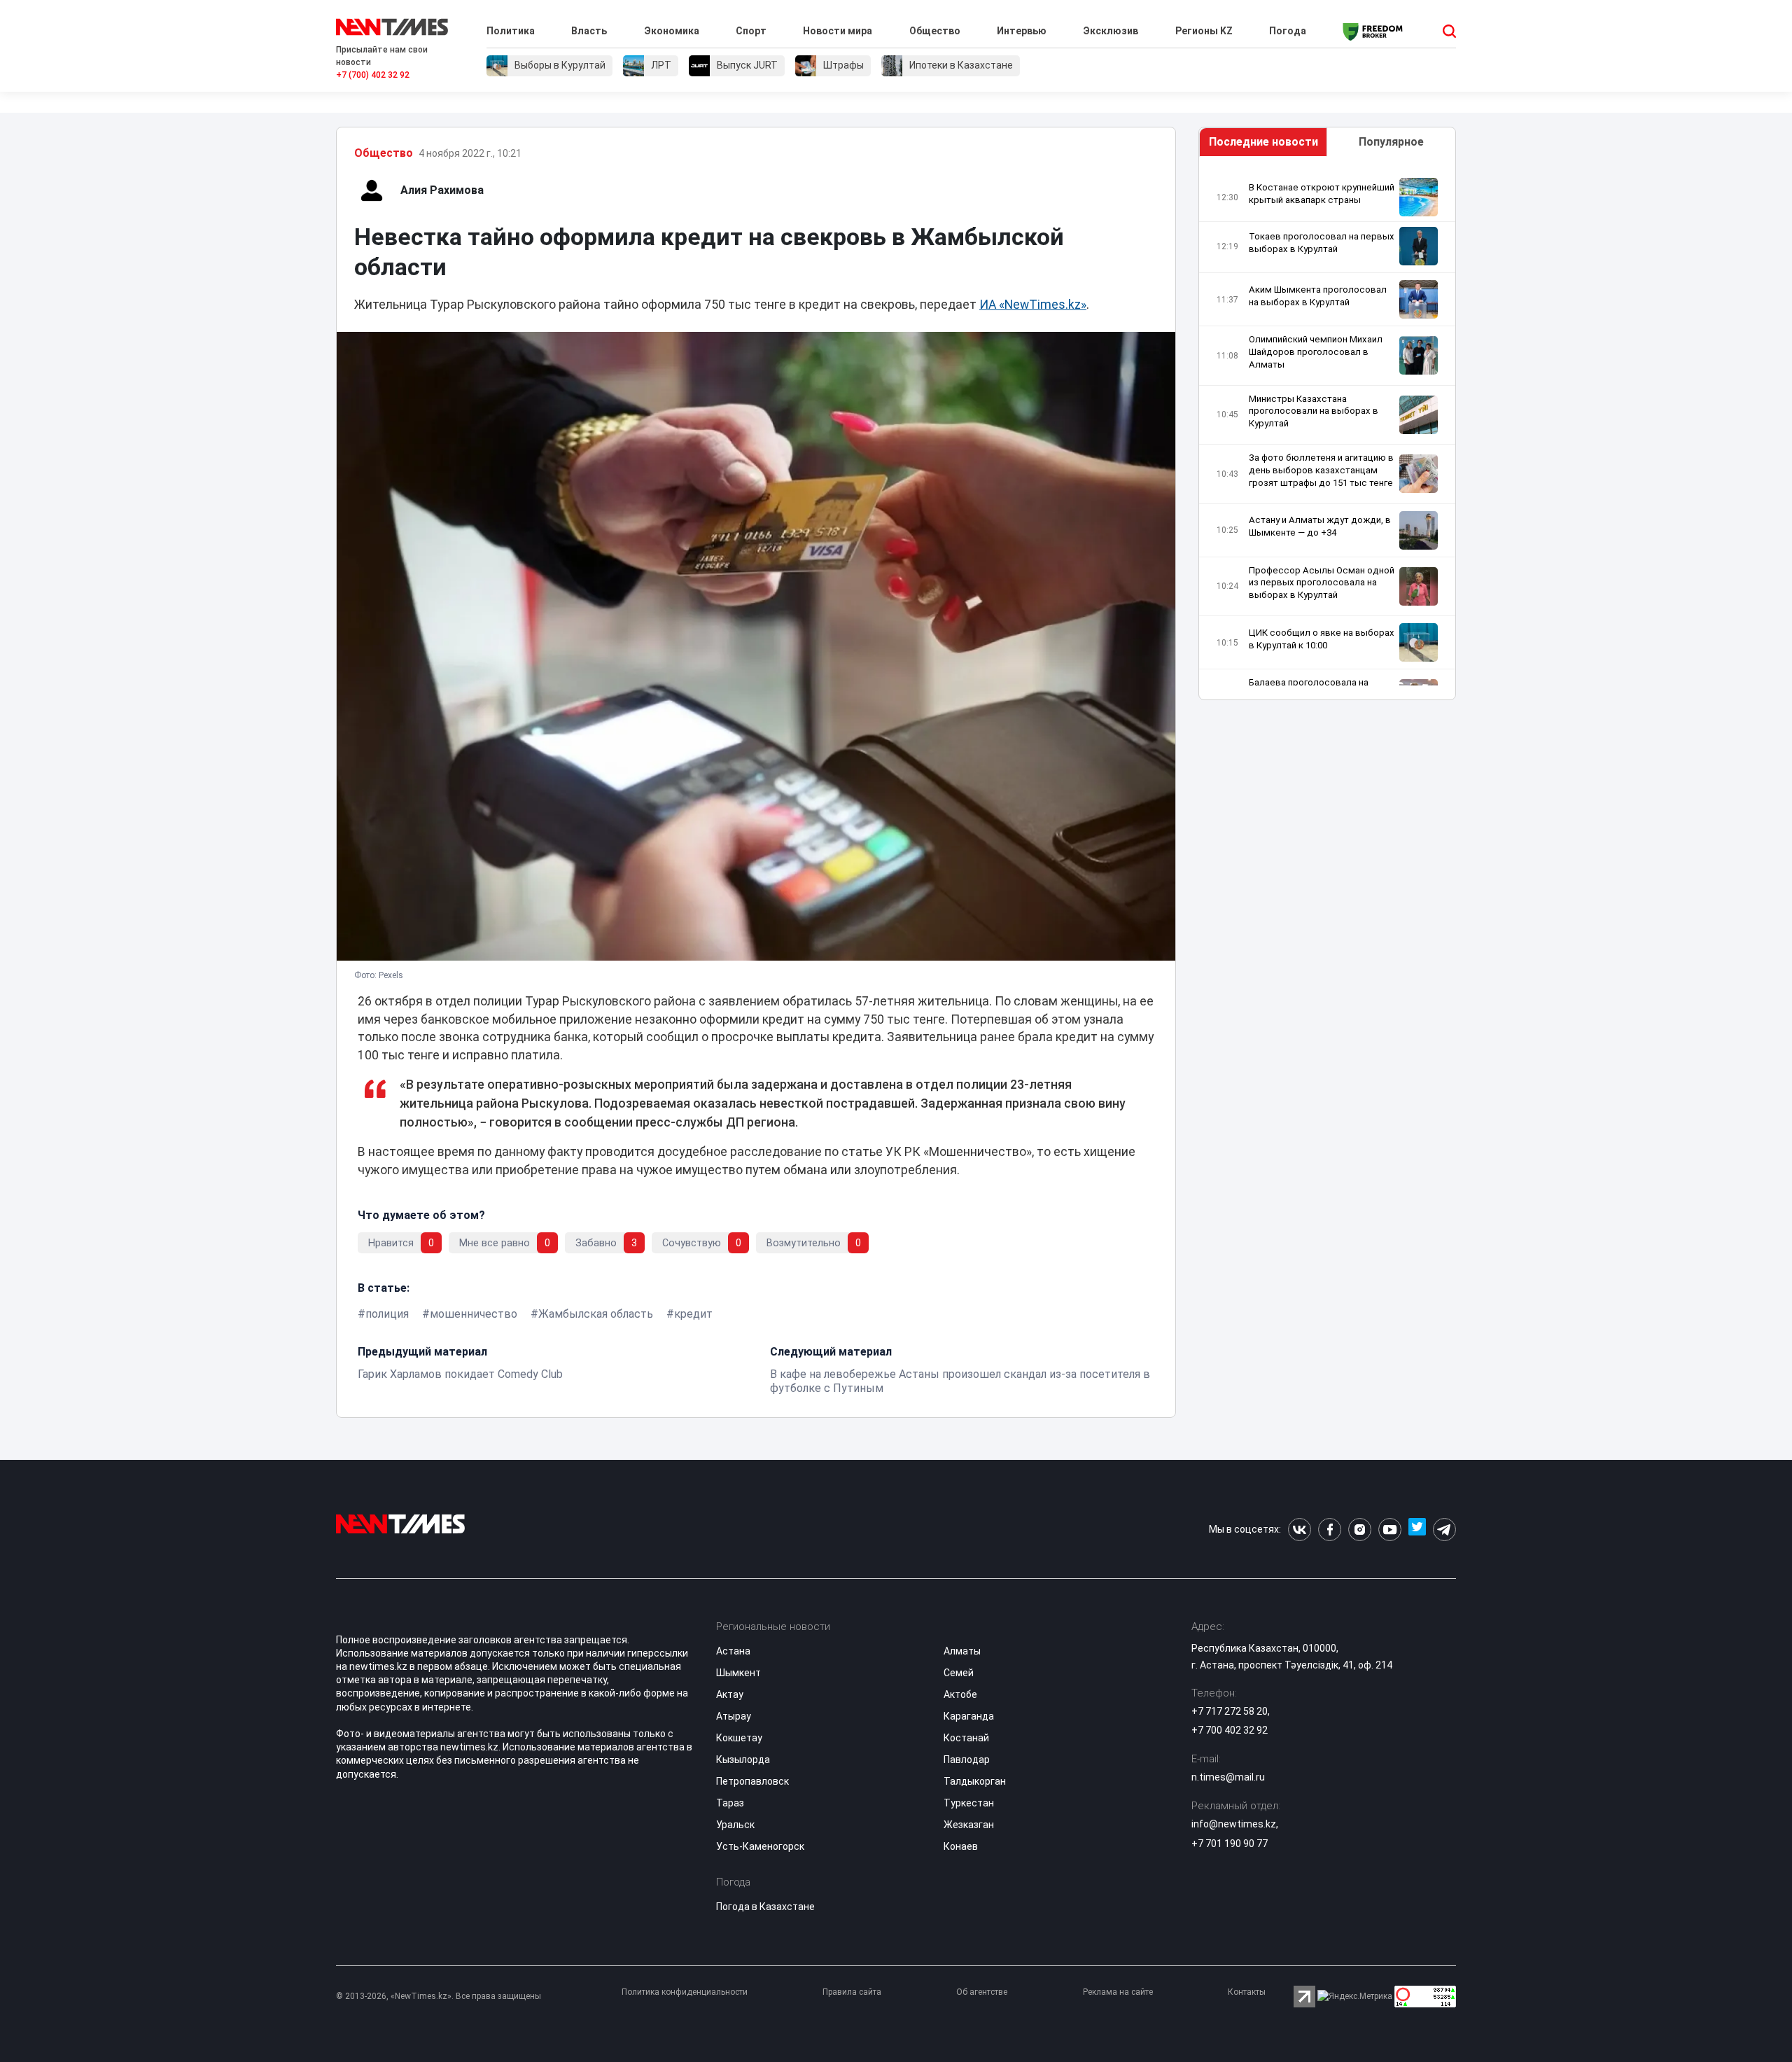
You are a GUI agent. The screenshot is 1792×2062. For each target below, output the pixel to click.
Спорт (751, 31)
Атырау (734, 1716)
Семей (959, 1673)
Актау (730, 1694)
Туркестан (969, 1803)
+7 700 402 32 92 (1230, 1730)
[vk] (1300, 1530)
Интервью (1022, 31)
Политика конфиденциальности (685, 1992)
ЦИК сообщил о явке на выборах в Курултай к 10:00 (1322, 639)
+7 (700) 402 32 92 (373, 75)
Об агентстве (982, 1992)
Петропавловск (752, 1781)
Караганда (969, 1716)
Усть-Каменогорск (760, 1846)
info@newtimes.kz (1234, 1824)
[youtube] (1390, 1530)
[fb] (1330, 1530)
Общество (935, 31)
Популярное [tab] (1391, 142)
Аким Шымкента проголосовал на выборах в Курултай (1318, 296)
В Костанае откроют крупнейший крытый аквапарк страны (1322, 194)
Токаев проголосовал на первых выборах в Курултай (1322, 243)
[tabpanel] (1327, 432)
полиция (387, 1314)
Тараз (730, 1803)
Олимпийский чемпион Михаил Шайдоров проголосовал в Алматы (1316, 352)
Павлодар (967, 1760)
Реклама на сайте (1118, 1992)
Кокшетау (739, 1738)
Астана (733, 1651)
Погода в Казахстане (765, 1907)
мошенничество (474, 1314)
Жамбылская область (596, 1314)
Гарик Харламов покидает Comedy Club (460, 1374)
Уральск (735, 1825)
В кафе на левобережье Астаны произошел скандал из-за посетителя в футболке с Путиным (960, 1381)
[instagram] (1360, 1530)
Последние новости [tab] (1263, 142)
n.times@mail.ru (1228, 1777)
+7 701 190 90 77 (1230, 1844)
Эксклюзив (1111, 31)
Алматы (962, 1651)
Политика (511, 31)
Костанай (966, 1738)
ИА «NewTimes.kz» (1033, 305)
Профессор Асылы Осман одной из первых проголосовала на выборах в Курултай (1322, 583)
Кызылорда (743, 1760)
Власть (589, 31)
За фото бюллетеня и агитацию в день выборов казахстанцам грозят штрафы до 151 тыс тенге (1321, 470)
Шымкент (738, 1673)
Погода (1288, 31)
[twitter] (1417, 1530)
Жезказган (969, 1825)
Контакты (1247, 1992)
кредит (693, 1314)
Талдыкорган (975, 1781)
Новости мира (838, 31)
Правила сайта (852, 1992)
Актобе (960, 1694)
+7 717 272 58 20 (1230, 1711)
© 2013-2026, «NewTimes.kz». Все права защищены (439, 1996)
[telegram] (1444, 1530)
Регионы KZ (1204, 31)
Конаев (961, 1846)
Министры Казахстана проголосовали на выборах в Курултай (1314, 411)
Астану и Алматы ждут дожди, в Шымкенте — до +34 (1320, 526)
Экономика (672, 31)
